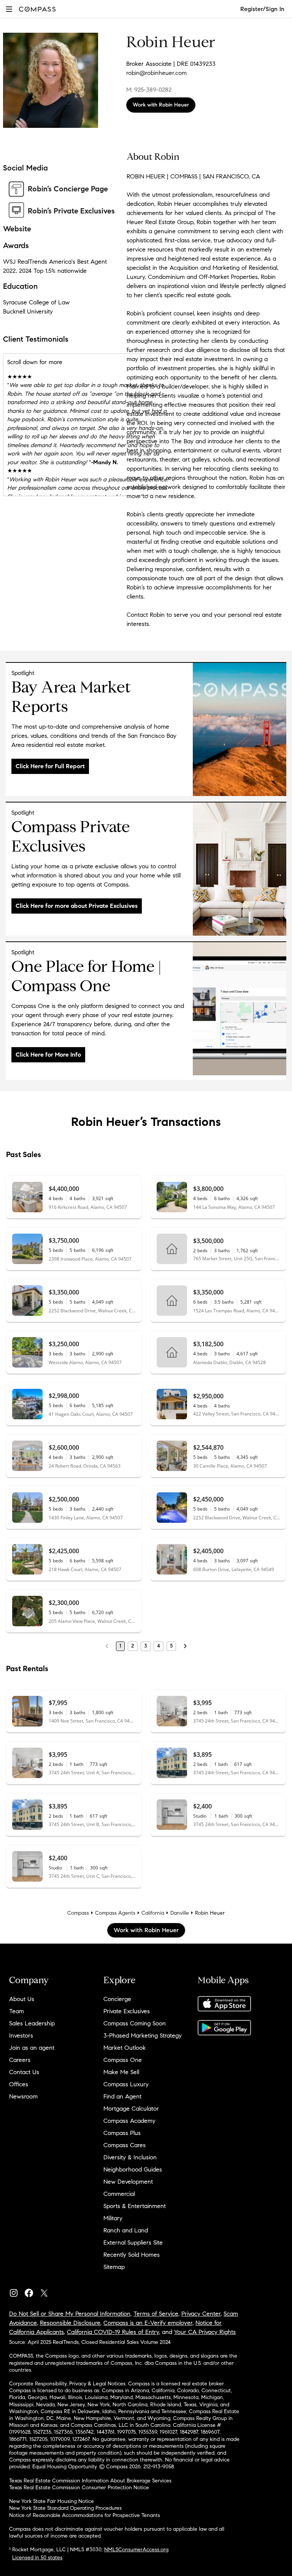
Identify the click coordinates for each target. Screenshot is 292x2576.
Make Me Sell (121, 2072)
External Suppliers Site (133, 2242)
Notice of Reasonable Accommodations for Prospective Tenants (85, 2515)
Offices (19, 2084)
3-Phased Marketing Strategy (143, 2035)
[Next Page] (185, 1646)
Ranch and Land (126, 2230)
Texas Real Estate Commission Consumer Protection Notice (79, 2488)
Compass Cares (125, 2145)
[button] (9, 9)
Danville (180, 1913)
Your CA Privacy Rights (205, 2332)
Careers (20, 2060)
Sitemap (114, 2267)
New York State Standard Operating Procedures (65, 2508)
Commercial (119, 2194)
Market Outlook (125, 2048)
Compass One (123, 2060)
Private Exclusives (127, 2011)
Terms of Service (156, 2314)
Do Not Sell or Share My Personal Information (70, 2314)
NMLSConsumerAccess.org (136, 2550)
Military (113, 2218)
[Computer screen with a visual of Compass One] (240, 1073)
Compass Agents (115, 1913)
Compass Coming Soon (135, 2023)
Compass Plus (122, 2133)
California (153, 1913)
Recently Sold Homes (132, 2255)
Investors (21, 2035)
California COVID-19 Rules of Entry (113, 2332)
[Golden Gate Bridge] (240, 794)
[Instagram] (17, 2291)
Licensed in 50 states (37, 2558)
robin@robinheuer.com (156, 73)
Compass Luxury (126, 2084)
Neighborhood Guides (133, 2169)
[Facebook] (32, 2291)
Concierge (117, 1999)
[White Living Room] (240, 934)
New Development (128, 2182)
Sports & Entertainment (135, 2206)
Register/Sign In (262, 9)
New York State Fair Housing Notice (52, 2501)
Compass (78, 1913)
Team (17, 2011)
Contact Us (24, 2072)
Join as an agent (32, 2048)
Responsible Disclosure (70, 2323)
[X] (47, 2291)
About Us (22, 1999)
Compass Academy (129, 2121)
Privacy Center (201, 2314)
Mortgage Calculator (131, 2109)
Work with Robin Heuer (161, 105)
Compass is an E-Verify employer (148, 2323)
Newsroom (23, 2096)
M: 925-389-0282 (149, 90)
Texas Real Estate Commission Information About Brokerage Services (90, 2481)
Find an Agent (122, 2096)
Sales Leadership (32, 2023)
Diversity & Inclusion (130, 2157)
